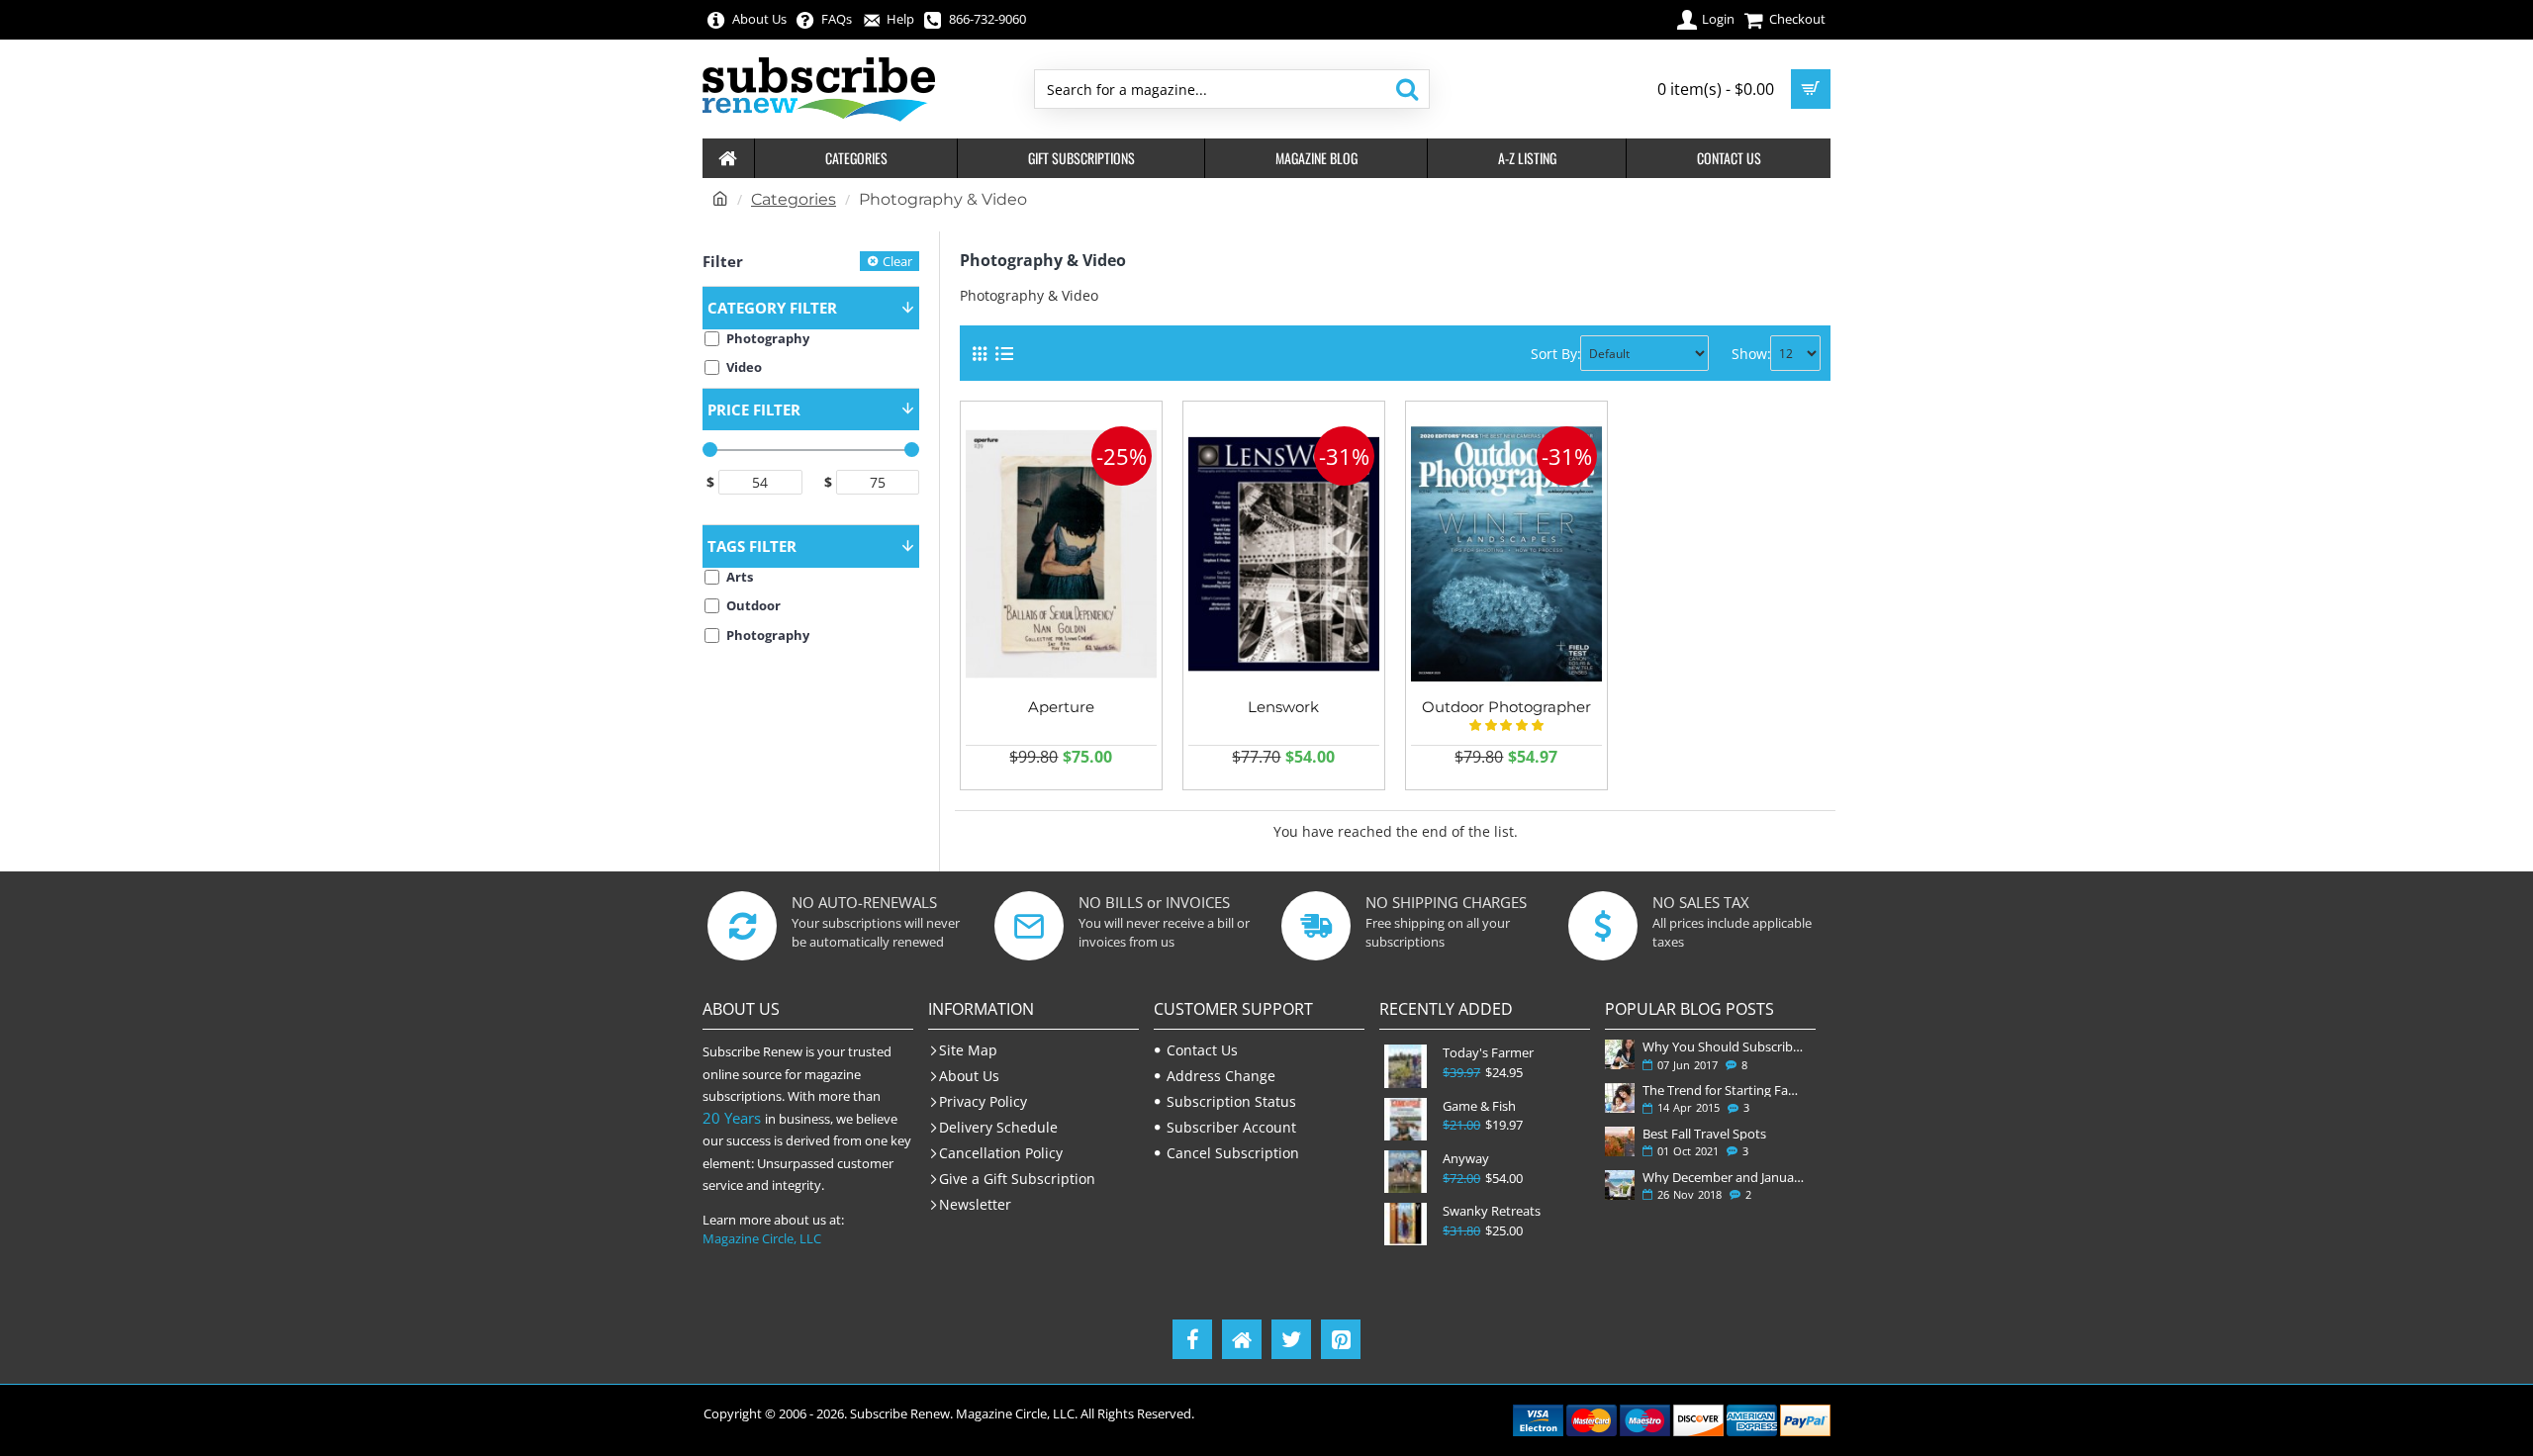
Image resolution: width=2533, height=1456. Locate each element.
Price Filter (754, 409)
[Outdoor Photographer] (1506, 554)
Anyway (1466, 1159)
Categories (794, 199)
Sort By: (1556, 354)
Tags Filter (752, 546)
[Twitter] (1291, 1339)
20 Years (732, 1118)
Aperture (1061, 707)
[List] (1004, 354)
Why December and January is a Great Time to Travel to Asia (1725, 1177)
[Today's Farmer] (1406, 1066)
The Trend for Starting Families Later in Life (1725, 1090)
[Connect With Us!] (1242, 1339)
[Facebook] (1192, 1339)
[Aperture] (1061, 554)
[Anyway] (1406, 1172)
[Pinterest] (1341, 1339)
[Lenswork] (1284, 554)
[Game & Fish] (1406, 1119)
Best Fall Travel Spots (1704, 1134)
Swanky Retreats (1492, 1211)
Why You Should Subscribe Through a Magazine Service (1725, 1046)
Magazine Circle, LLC (762, 1238)
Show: (1751, 354)
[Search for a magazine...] (1407, 89)
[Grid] (979, 354)
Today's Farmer (1488, 1053)
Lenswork (1283, 707)
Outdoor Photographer (1506, 707)
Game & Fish (1479, 1106)
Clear (897, 261)
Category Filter (772, 308)
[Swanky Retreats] (1406, 1224)
